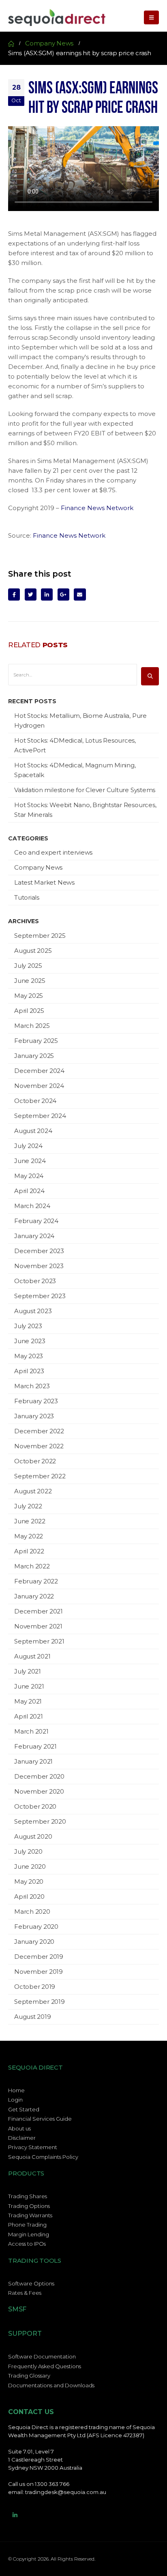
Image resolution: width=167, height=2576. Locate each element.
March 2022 (32, 1566)
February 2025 (36, 1041)
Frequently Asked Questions (45, 2366)
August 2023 (33, 1311)
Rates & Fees (25, 2293)
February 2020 (36, 1927)
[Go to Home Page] (11, 43)
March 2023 (32, 1386)
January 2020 (34, 1942)
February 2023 (36, 1401)
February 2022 (36, 1581)
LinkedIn (47, 594)
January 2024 (34, 1236)
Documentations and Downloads (51, 2385)
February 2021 (35, 1746)
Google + (63, 594)
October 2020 (35, 1806)
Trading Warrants (30, 2215)
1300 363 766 (52, 2484)
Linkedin (15, 2515)
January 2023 (34, 1416)
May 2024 (29, 1176)
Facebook (14, 594)
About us (19, 2128)
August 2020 (33, 1836)
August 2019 (32, 2017)
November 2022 (39, 1446)
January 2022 (34, 1596)
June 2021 (29, 1686)
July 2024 (28, 1146)
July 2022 (28, 1506)
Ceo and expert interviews (53, 852)
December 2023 (39, 1251)
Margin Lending (29, 2234)
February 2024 (36, 1221)
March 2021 (31, 1731)
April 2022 (29, 1551)
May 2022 (29, 1536)
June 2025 (30, 981)
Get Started (24, 2109)
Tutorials (27, 897)
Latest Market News (44, 882)
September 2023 (40, 1296)
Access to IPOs (27, 2244)
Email (80, 594)
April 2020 (29, 1896)
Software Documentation (42, 2356)
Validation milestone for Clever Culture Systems (85, 790)
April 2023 (29, 1371)
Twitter (31, 594)
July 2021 (28, 1671)
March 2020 (32, 1912)
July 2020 (28, 1851)
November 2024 (39, 1086)
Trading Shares (28, 2196)
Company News (38, 867)
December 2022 (39, 1431)
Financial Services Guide (40, 2119)
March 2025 (32, 1026)
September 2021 (39, 1641)
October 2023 (35, 1281)
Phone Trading (27, 2225)
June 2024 (30, 1161)
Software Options (31, 2283)
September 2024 (40, 1116)
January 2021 (33, 1761)
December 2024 (39, 1071)
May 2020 (29, 1881)
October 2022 (35, 1461)
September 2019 (40, 2002)
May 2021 (28, 1701)
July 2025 (28, 966)
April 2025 (29, 1011)
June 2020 (30, 1866)
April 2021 (29, 1716)
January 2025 (34, 1056)
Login (15, 2100)
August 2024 (33, 1131)
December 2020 (39, 1776)
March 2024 (32, 1206)
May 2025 (29, 996)
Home (16, 2090)
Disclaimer (22, 2138)
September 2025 (40, 936)
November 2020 (39, 1791)
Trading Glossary (29, 2376)
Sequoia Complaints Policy (43, 2157)
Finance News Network (97, 508)
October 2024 (35, 1101)
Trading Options (29, 2206)
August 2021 (32, 1656)
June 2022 (30, 1521)
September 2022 (40, 1476)
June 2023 (30, 1341)
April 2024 (29, 1191)
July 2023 (28, 1326)
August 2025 (33, 951)
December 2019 (39, 1957)
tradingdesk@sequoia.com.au (66, 2492)
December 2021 (39, 1611)
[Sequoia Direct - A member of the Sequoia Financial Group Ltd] (57, 17)
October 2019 (35, 1987)
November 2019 (39, 1972)
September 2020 (40, 1821)
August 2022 (33, 1491)
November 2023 (39, 1266)
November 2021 (38, 1626)
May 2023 (29, 1356)
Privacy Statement (33, 2147)
